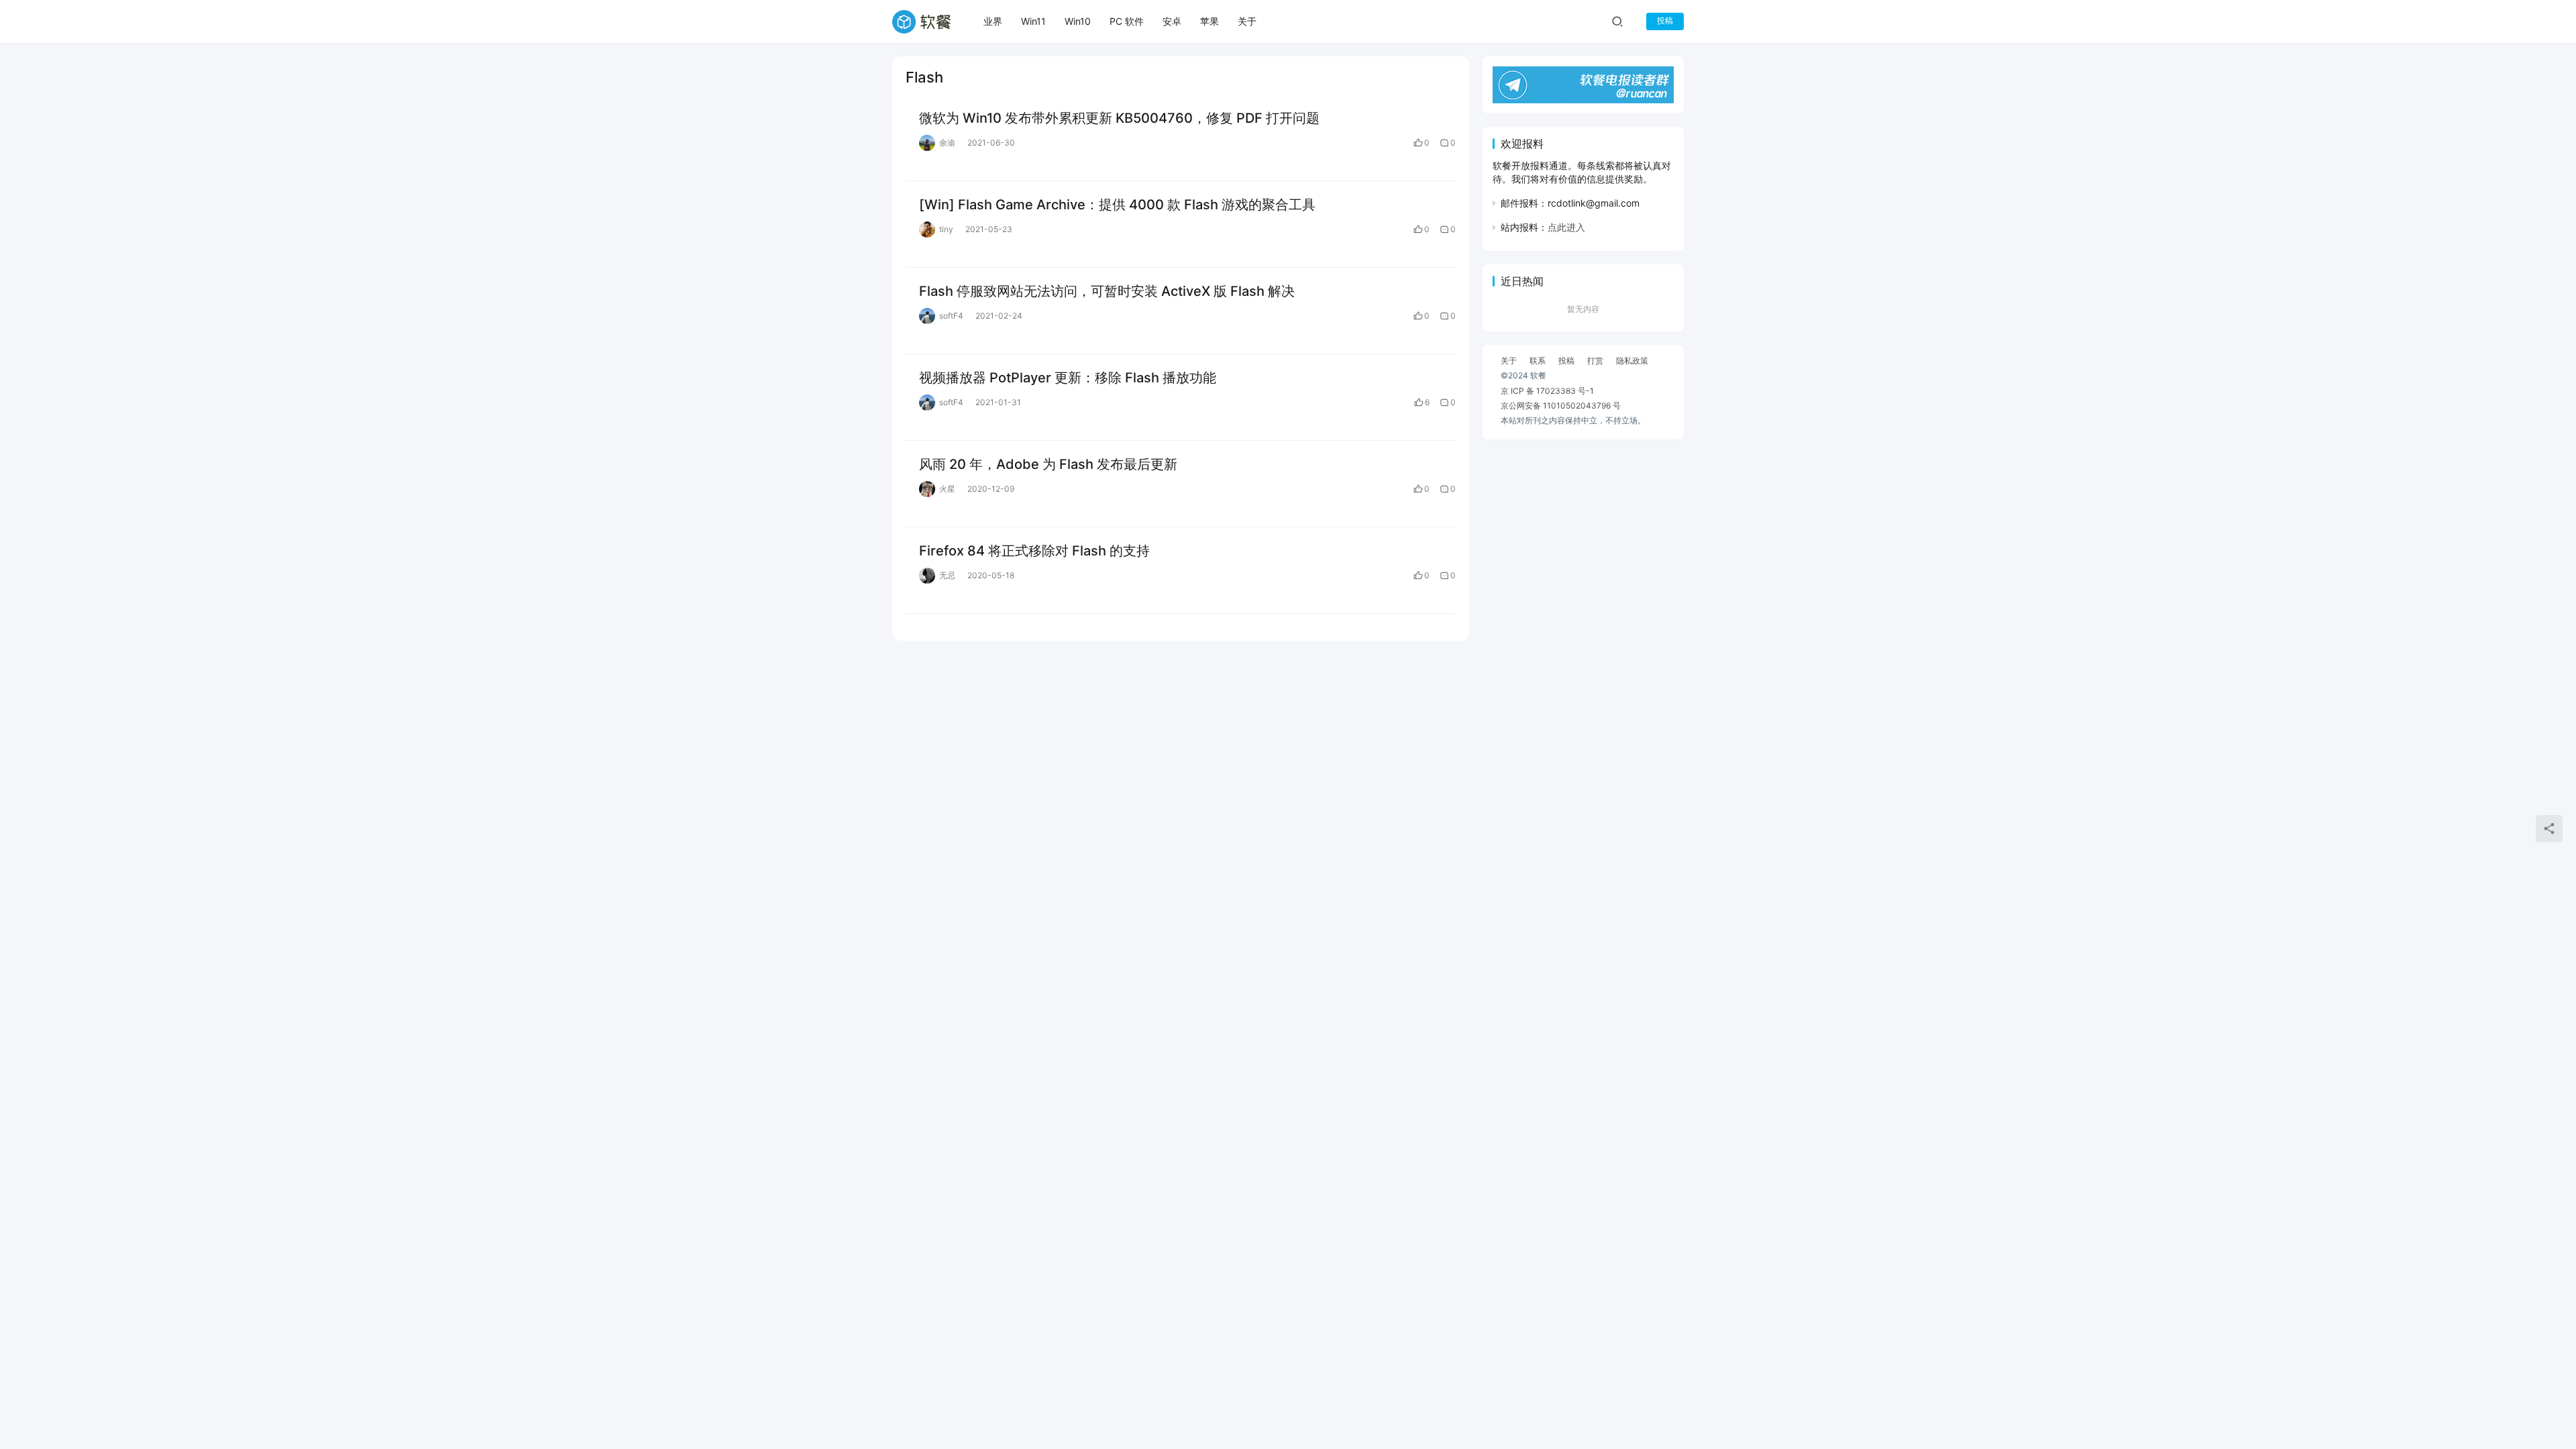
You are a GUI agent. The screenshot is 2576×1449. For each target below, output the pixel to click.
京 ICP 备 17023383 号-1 (1547, 391)
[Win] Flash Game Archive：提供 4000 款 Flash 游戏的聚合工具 (1117, 205)
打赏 (1595, 361)
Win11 (1033, 21)
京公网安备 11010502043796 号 (1561, 406)
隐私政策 (1632, 361)
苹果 (1210, 21)
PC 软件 (1127, 21)
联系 (1538, 361)
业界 (993, 21)
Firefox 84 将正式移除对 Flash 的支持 (1034, 551)
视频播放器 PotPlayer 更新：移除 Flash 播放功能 (1068, 378)
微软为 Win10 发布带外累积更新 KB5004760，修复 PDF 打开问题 (1119, 118)
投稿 (1665, 20)
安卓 (1172, 21)
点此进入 (1566, 227)
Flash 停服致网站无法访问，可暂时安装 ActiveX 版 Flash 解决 (1107, 291)
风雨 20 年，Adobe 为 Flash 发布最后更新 (1048, 464)
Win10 (1078, 21)
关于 (1247, 21)
